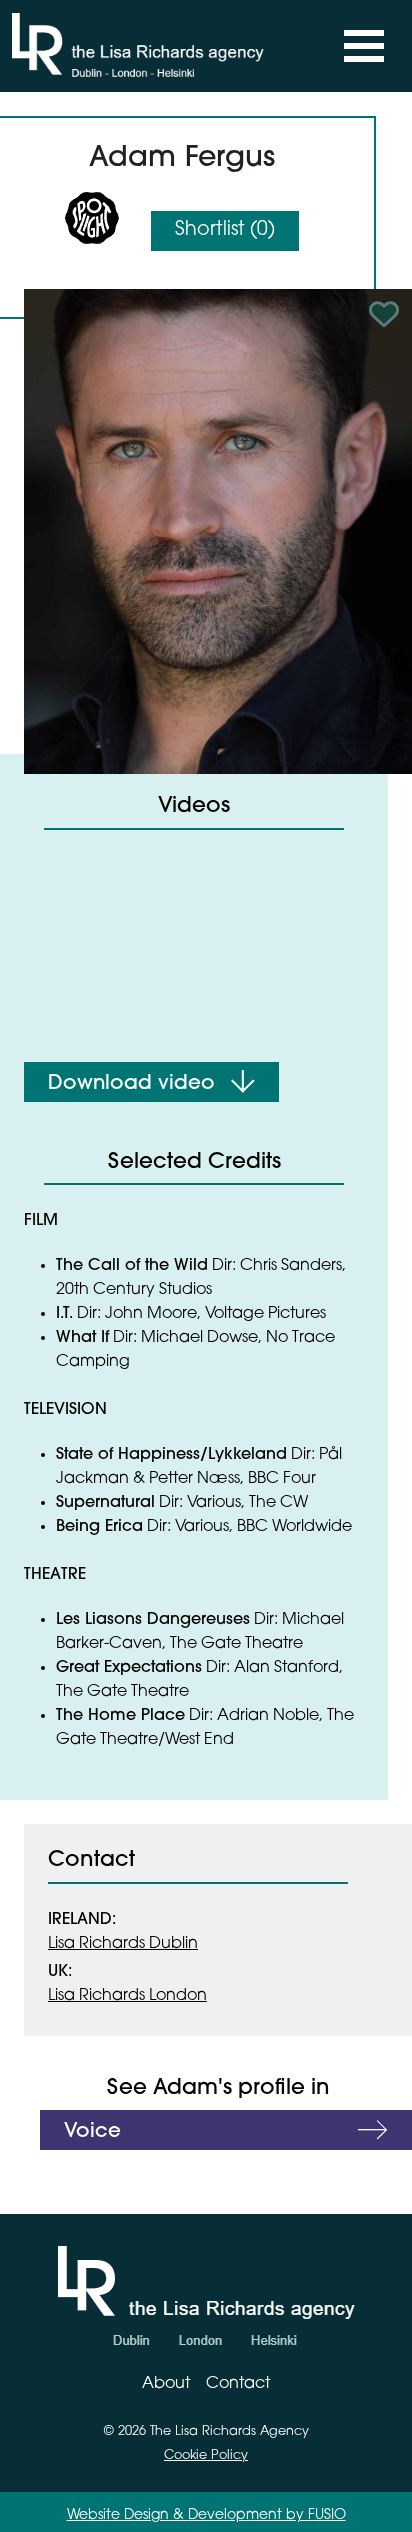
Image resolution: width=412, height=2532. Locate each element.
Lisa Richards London (127, 1996)
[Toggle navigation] (364, 46)
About (166, 2384)
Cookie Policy (206, 2455)
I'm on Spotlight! (92, 218)
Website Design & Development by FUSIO (206, 2515)
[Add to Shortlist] (387, 314)
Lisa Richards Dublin (123, 1944)
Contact (238, 2384)
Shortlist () (225, 230)
